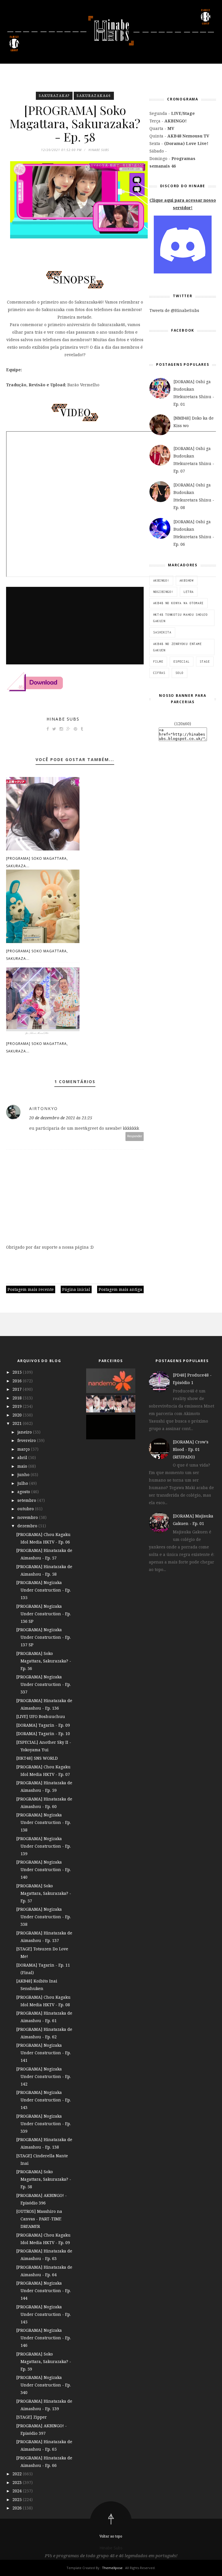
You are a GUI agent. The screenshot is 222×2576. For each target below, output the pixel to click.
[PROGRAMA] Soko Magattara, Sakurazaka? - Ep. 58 (44, 2179)
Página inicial (76, 1289)
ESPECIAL (182, 662)
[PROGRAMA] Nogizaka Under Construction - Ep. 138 (44, 1822)
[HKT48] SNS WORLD (37, 1758)
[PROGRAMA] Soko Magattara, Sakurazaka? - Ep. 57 (44, 1893)
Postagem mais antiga (120, 1289)
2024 (18, 2491)
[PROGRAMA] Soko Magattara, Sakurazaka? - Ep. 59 (44, 2361)
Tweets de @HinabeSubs (174, 310)
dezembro (28, 1526)
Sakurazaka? (54, 96)
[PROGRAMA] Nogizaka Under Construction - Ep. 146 (44, 2338)
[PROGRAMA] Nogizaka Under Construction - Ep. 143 (44, 2100)
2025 (18, 2499)
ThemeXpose (112, 2568)
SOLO (180, 673)
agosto (24, 1492)
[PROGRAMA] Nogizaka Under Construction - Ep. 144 (44, 2291)
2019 (18, 1406)
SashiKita (162, 632)
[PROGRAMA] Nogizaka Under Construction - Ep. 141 (44, 2053)
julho (23, 1483)
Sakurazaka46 (94, 96)
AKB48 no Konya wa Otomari (178, 603)
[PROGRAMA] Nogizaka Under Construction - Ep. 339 (44, 2124)
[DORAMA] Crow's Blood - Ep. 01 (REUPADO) (191, 1449)
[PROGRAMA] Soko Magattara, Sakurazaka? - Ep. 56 (44, 1661)
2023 (18, 2482)
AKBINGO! (161, 580)
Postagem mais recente (31, 1289)
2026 (18, 2508)
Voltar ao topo (111, 2536)
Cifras (159, 673)
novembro (28, 1517)
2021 (18, 1423)
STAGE (205, 662)
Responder (135, 1136)
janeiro (25, 1432)
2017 (18, 1389)
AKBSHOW (187, 580)
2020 (18, 1415)
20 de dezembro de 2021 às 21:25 (61, 1118)
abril (23, 1457)
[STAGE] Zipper (32, 2417)
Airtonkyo (44, 1108)
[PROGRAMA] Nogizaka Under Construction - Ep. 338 (44, 1917)
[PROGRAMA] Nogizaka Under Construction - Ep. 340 (44, 2385)
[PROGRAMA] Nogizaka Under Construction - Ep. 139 (44, 1846)
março (24, 1449)
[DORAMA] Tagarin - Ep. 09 (43, 1725)
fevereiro (27, 1440)
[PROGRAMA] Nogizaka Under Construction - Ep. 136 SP (44, 1614)
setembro (27, 1500)
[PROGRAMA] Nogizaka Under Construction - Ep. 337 (44, 1684)
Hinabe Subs (63, 719)
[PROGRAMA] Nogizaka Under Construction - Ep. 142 (44, 2076)
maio (23, 1466)
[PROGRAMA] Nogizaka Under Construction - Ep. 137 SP (44, 1637)
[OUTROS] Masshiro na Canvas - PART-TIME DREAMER (39, 2219)
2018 (18, 1398)
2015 (18, 1372)
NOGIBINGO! (163, 592)
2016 (18, 1381)
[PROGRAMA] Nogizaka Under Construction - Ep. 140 (44, 1869)
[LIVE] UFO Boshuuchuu (41, 1716)
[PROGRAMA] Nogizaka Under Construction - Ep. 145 (44, 2314)
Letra (189, 592)
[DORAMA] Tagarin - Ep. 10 (43, 1733)
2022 (18, 2474)
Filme (158, 662)
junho (24, 1475)
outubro (26, 1509)
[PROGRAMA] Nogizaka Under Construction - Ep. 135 (44, 1590)
